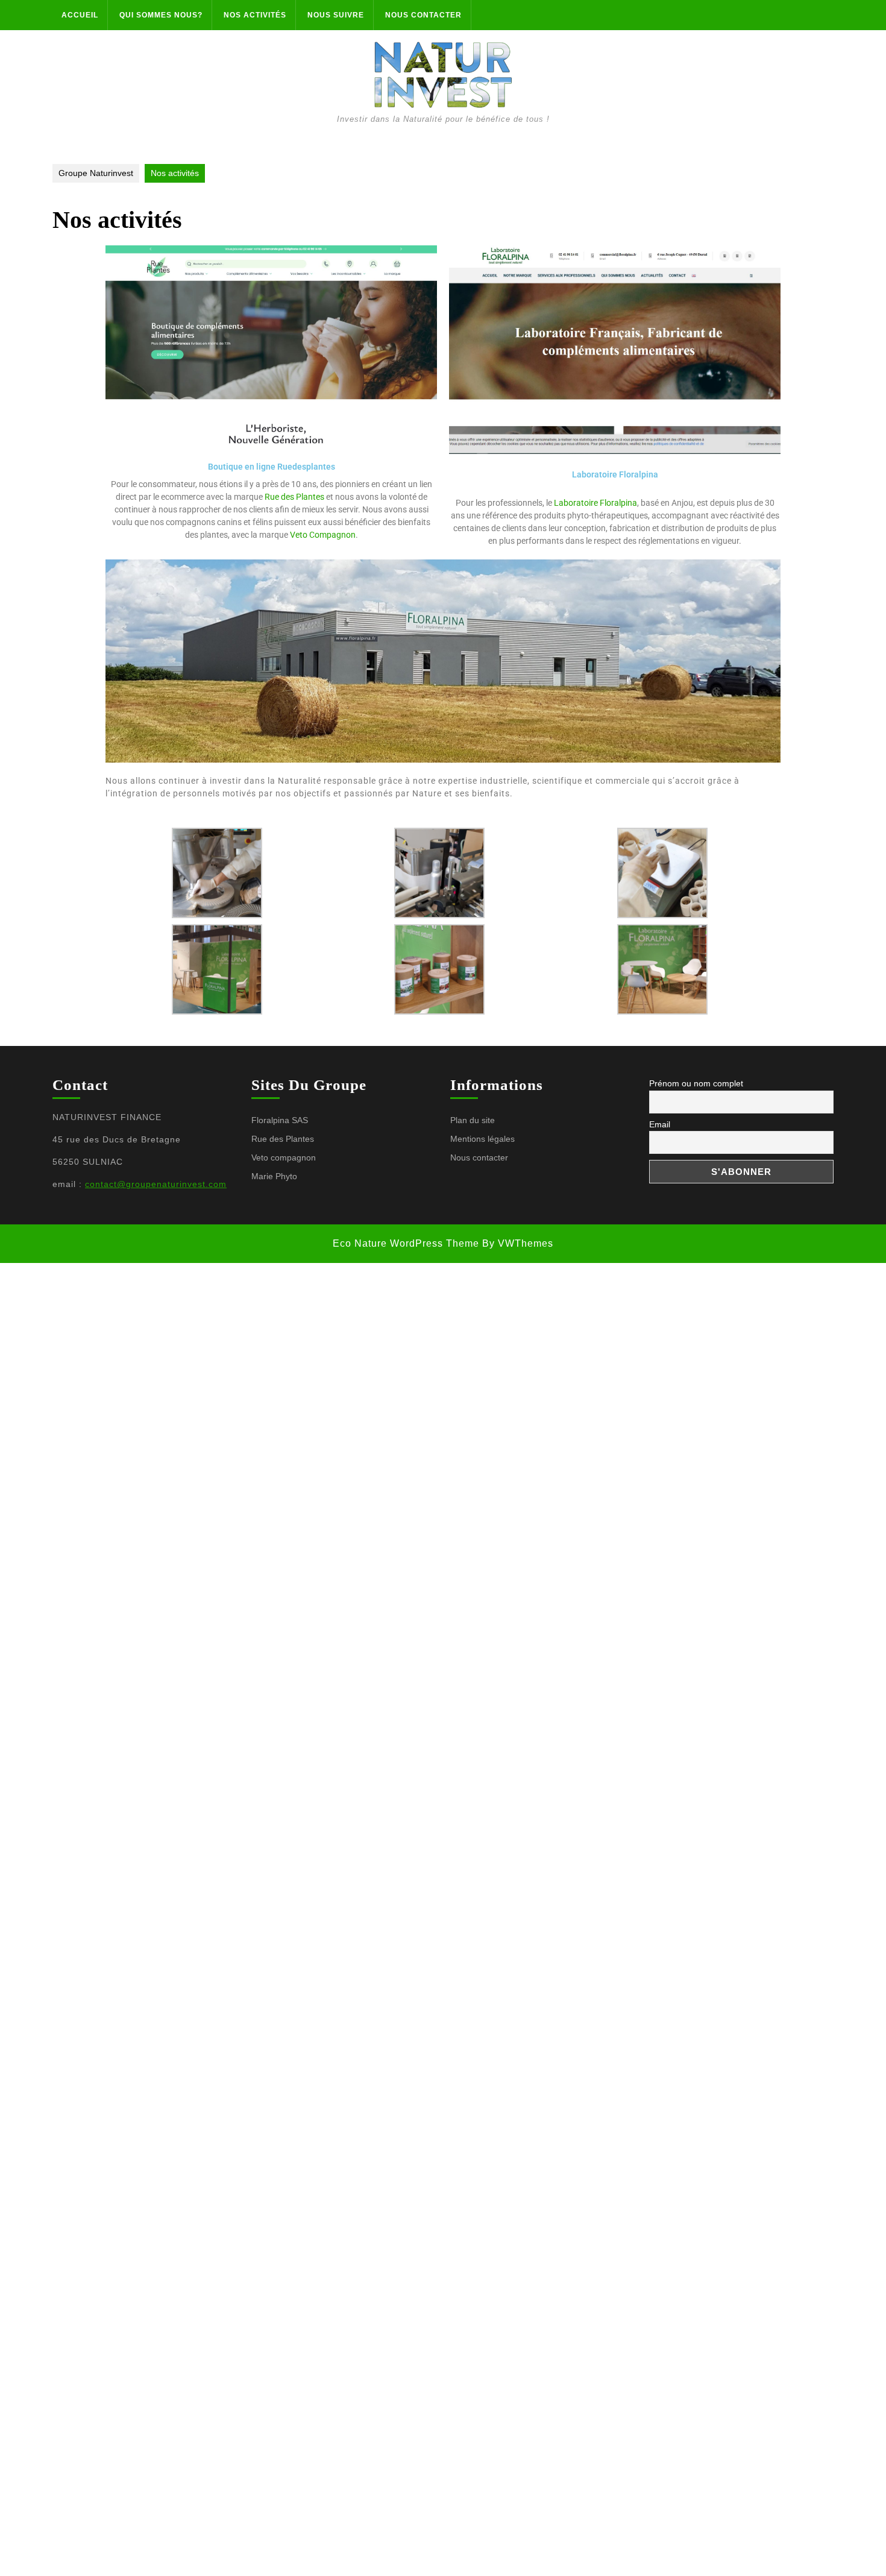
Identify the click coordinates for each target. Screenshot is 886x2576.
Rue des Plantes (294, 497)
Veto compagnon (284, 1157)
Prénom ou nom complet (696, 1083)
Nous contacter (423, 15)
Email (660, 1124)
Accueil (80, 15)
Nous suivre (336, 15)
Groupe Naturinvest (96, 173)
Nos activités (255, 15)
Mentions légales (482, 1139)
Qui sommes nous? (161, 15)
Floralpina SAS (280, 1120)
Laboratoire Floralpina (615, 474)
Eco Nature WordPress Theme (406, 1243)
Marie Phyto (274, 1176)
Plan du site (473, 1120)
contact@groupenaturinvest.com (156, 1184)
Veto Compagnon (323, 535)
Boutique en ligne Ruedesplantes (272, 467)
